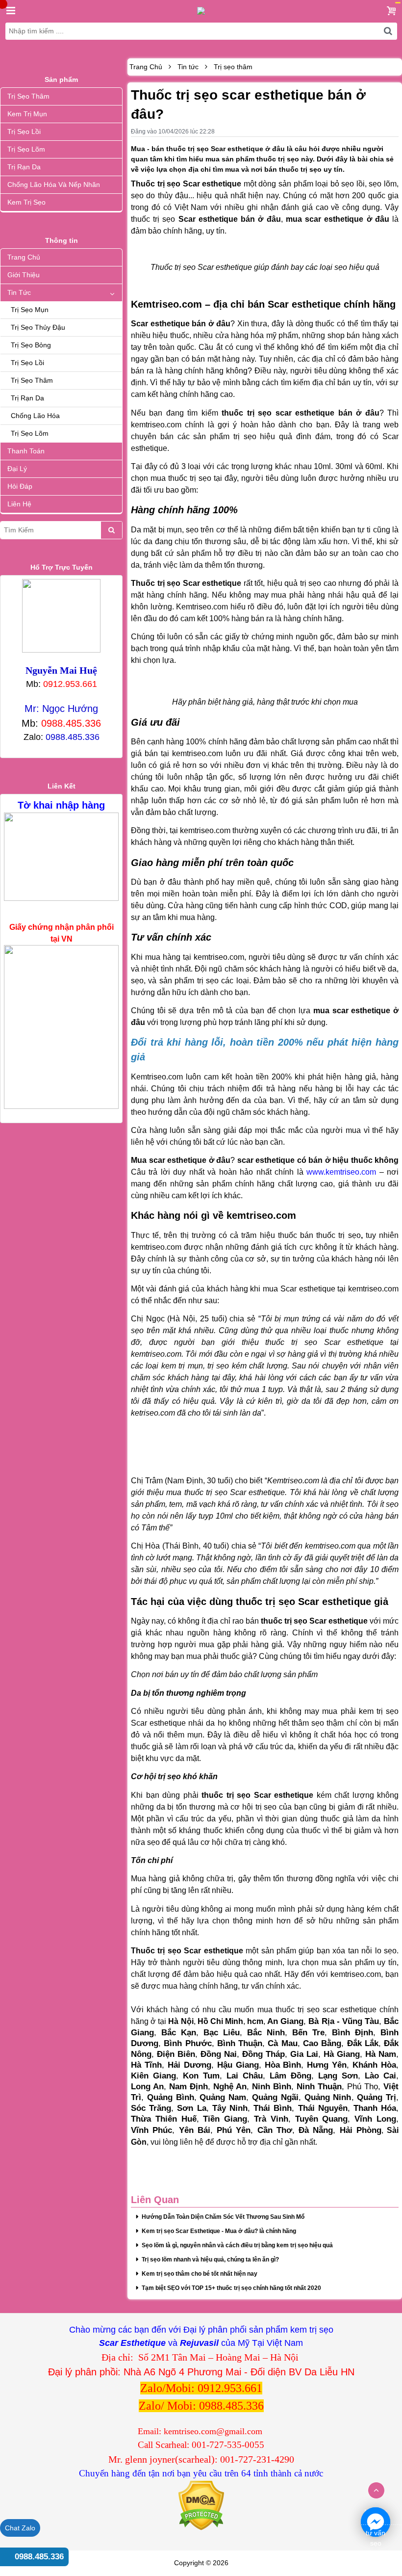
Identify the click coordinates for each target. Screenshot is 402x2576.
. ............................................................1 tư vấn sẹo (376, 2523)
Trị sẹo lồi (24, 131)
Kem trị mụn (27, 114)
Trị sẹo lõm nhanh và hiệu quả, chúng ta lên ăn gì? (210, 2260)
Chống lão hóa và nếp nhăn (54, 184)
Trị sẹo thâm (28, 96)
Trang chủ (24, 257)
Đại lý (17, 469)
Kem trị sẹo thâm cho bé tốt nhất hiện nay (200, 2274)
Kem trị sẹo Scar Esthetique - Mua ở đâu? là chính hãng (219, 2231)
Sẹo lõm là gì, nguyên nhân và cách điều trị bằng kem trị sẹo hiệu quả (237, 2245)
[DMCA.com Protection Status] (201, 2505)
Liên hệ (19, 504)
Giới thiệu (24, 275)
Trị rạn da (24, 167)
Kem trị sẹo (26, 202)
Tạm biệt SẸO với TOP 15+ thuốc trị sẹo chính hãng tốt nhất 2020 (231, 2288)
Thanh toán (26, 451)
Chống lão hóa (35, 416)
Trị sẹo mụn (30, 310)
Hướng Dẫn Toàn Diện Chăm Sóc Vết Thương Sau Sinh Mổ (223, 2217)
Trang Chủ (146, 67)
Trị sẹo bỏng (31, 345)
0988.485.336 (39, 2557)
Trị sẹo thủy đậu (38, 327)
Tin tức (19, 292)
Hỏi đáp (20, 486)
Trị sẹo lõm (26, 149)
